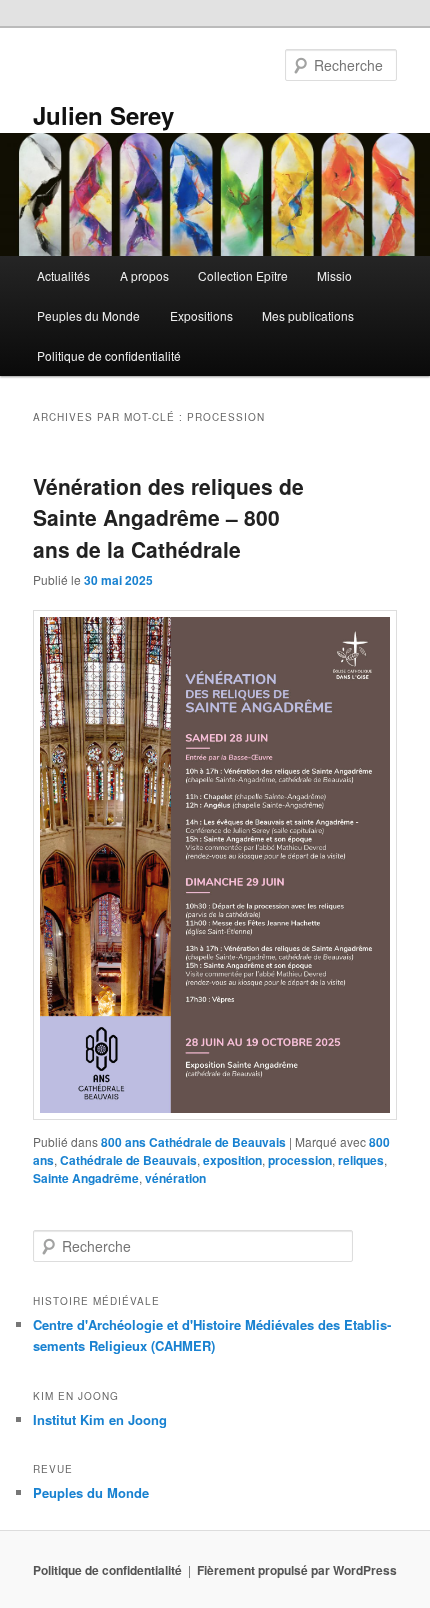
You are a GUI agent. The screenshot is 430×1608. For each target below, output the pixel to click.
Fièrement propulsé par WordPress (297, 1570)
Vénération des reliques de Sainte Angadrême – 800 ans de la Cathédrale (168, 517)
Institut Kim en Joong (100, 1419)
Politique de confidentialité (109, 355)
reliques (361, 1160)
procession (300, 1160)
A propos (144, 275)
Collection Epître (243, 275)
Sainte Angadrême (86, 1178)
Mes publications (308, 315)
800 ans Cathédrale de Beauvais (193, 1142)
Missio (334, 275)
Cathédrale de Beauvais (128, 1160)
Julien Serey (103, 115)
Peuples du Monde (88, 315)
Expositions (201, 315)
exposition (232, 1160)
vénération (175, 1178)
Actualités (63, 275)
